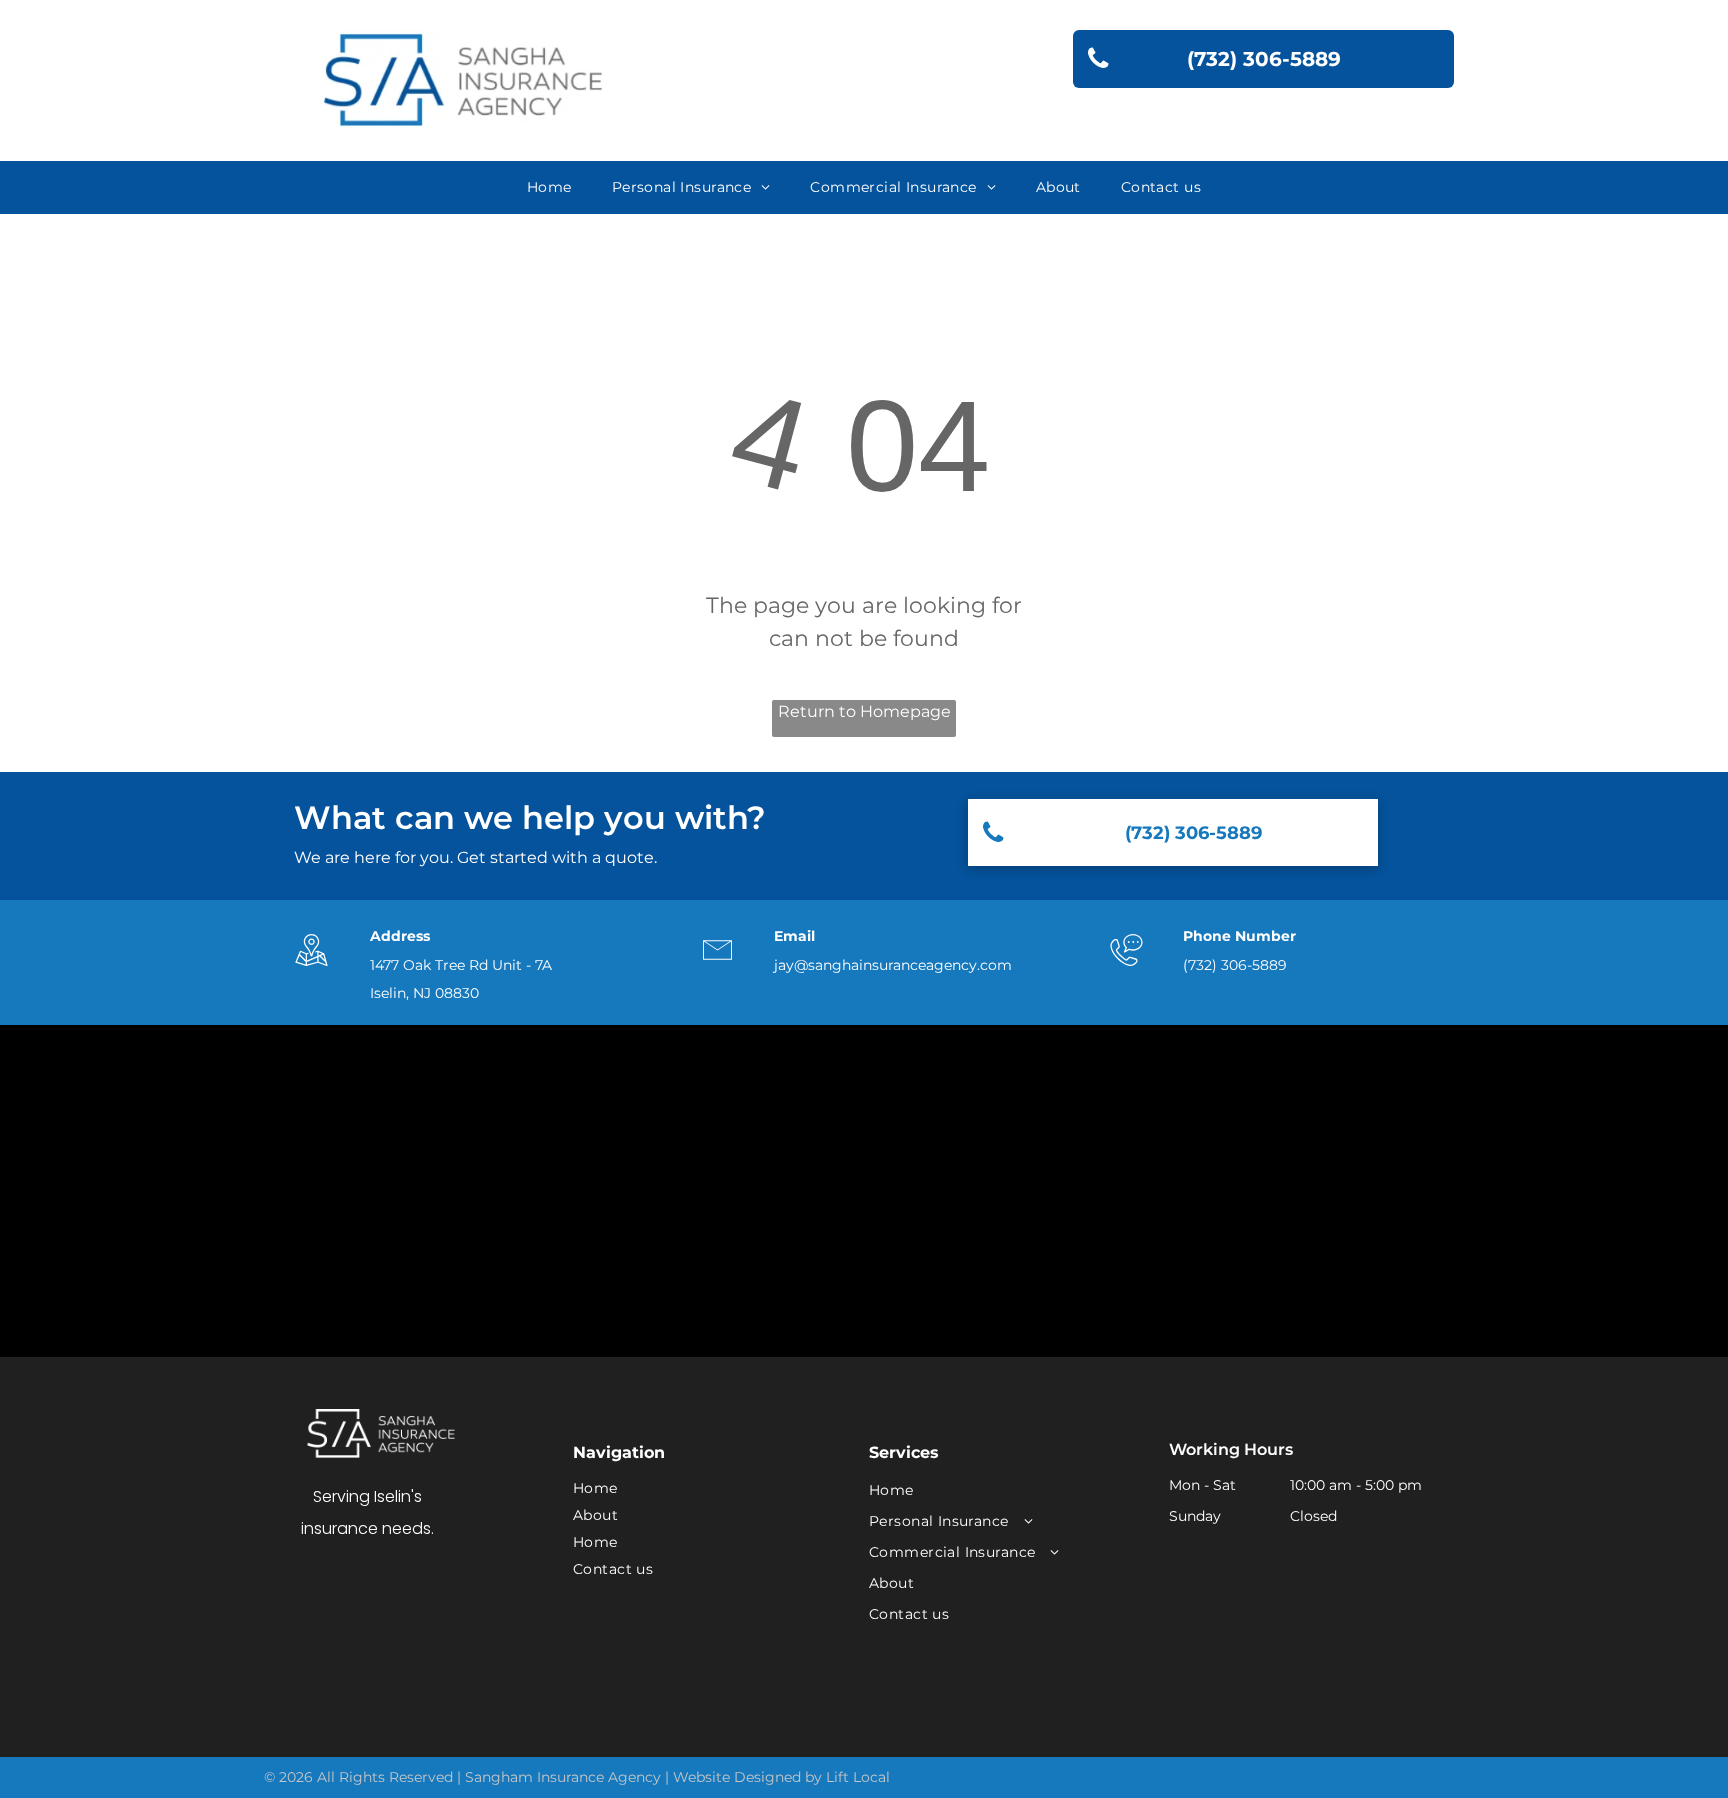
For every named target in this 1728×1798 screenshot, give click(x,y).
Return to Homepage (864, 711)
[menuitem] (549, 187)
